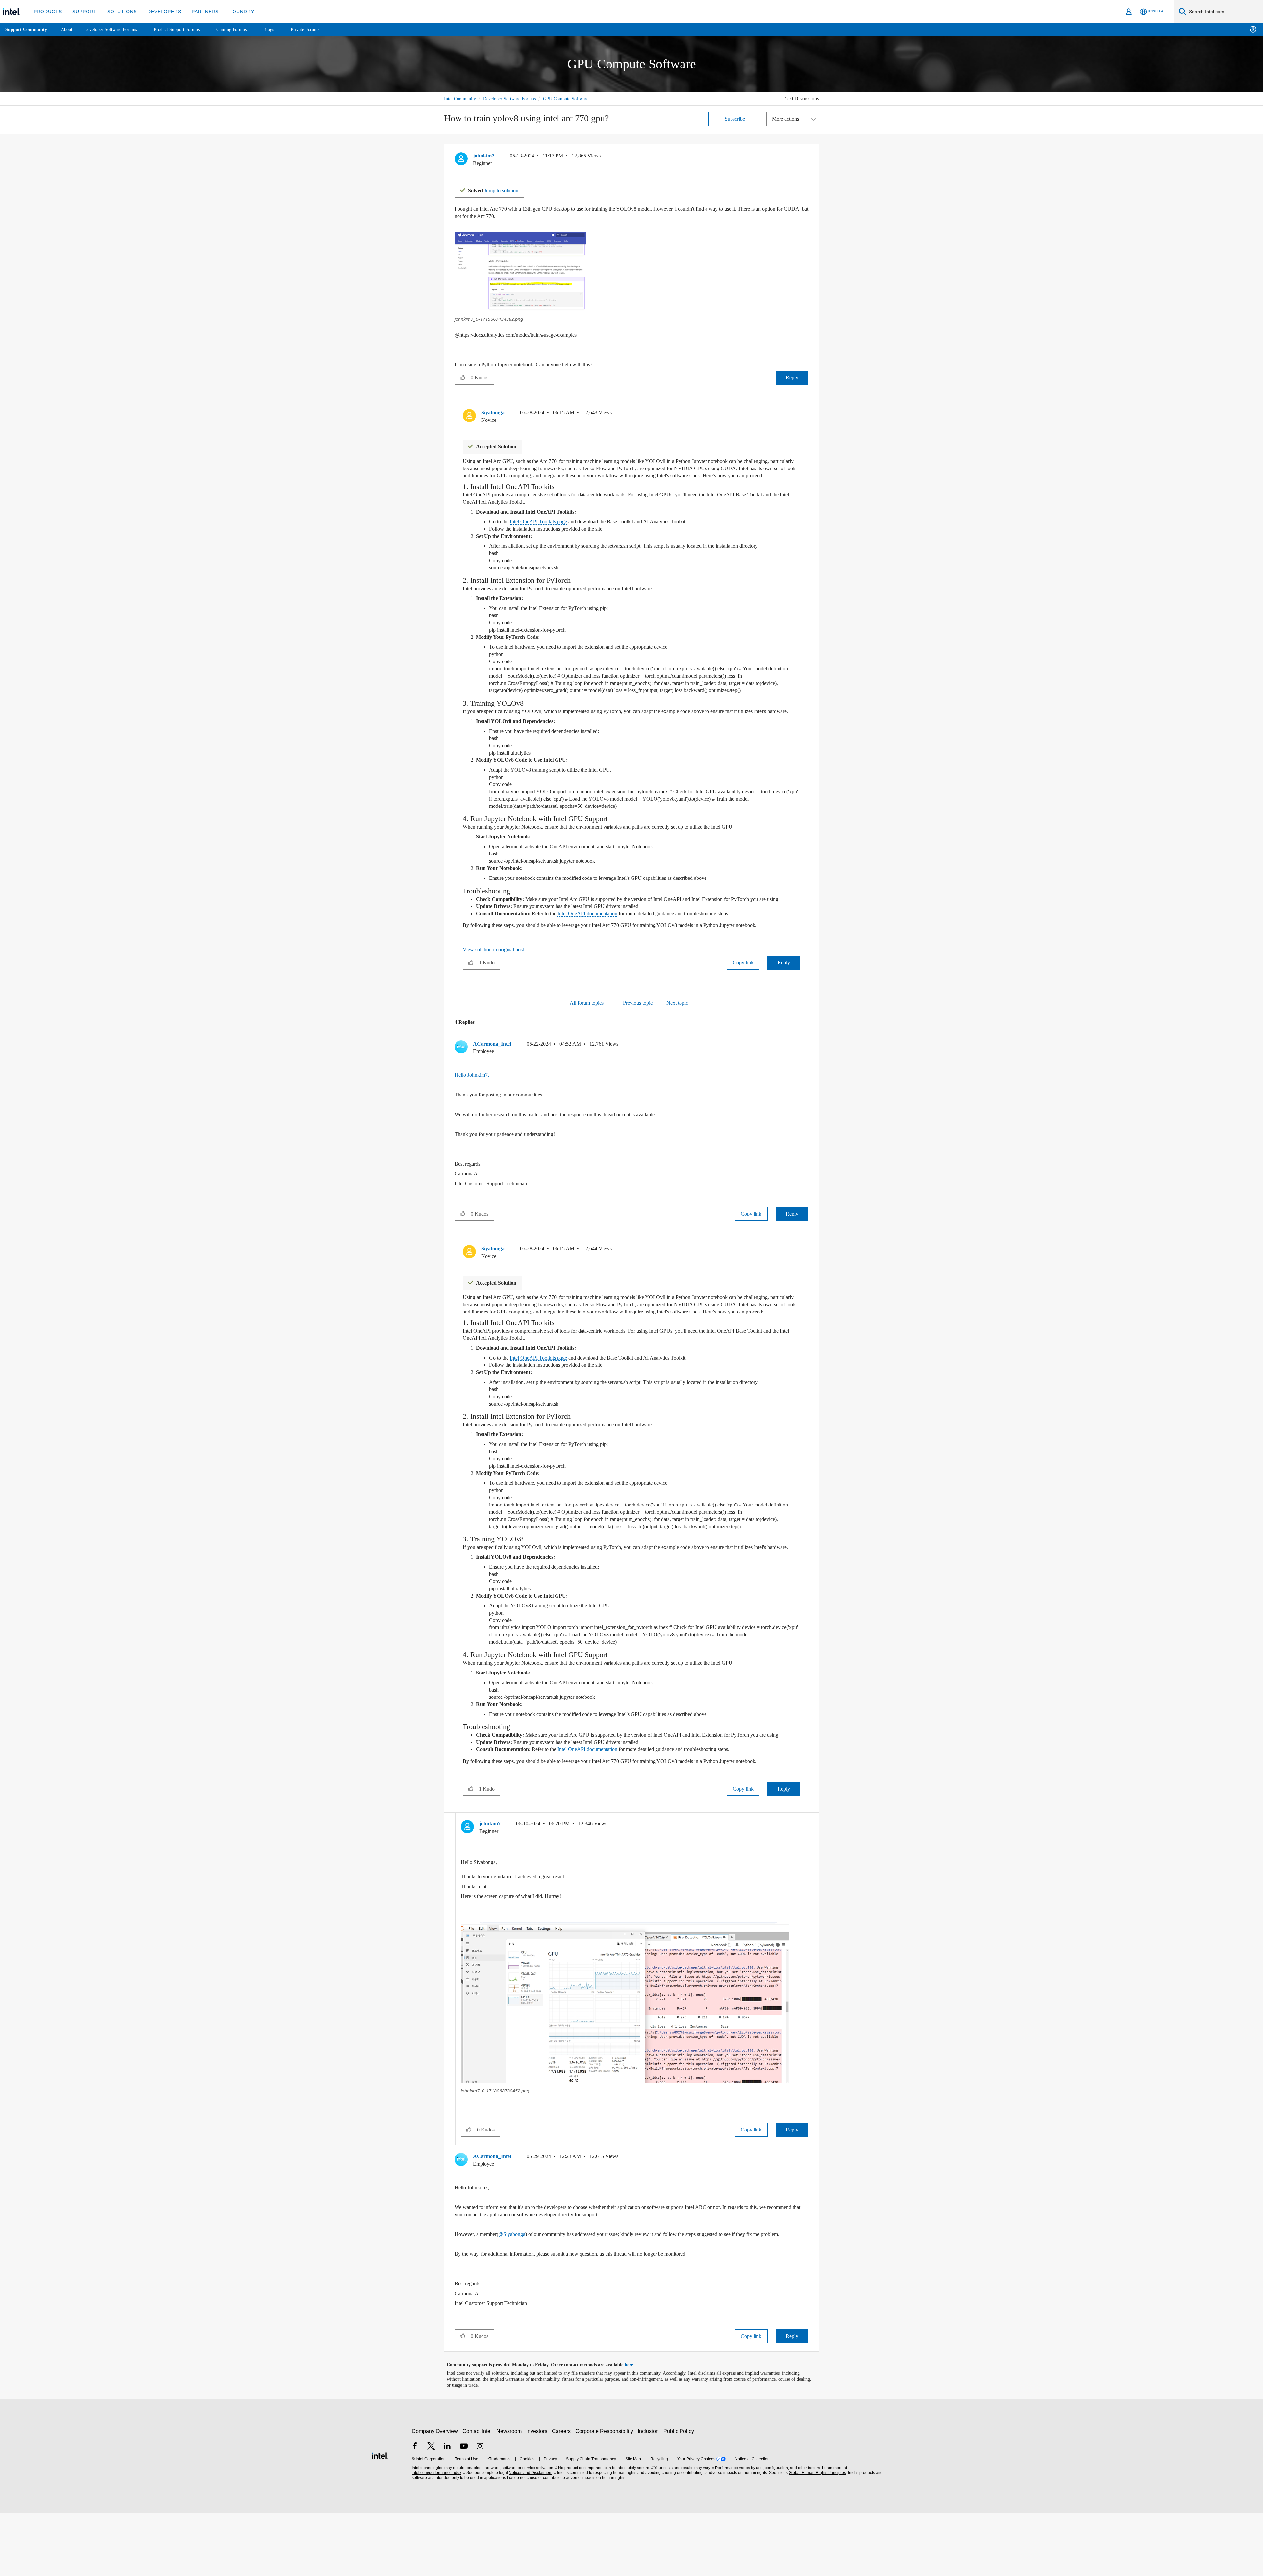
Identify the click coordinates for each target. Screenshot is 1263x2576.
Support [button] (83, 11)
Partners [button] (198, 11)
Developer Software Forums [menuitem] (115, 29)
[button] (806, 157)
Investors (538, 2495)
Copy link (743, 990)
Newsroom (510, 2495)
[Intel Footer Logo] (380, 2518)
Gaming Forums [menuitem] (244, 29)
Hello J (463, 1103)
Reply (792, 377)
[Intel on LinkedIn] (447, 2510)
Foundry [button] (234, 11)
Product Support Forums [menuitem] (186, 29)
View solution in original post (497, 977)
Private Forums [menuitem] (320, 29)
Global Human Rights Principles (816, 2536)
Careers (563, 2495)
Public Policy (680, 2495)
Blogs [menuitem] (282, 29)
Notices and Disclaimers (530, 2536)
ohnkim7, (482, 1103)
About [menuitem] (68, 29)
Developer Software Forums (514, 98)
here (635, 2428)
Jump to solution (497, 189)
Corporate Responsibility (606, 2495)
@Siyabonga (519, 2290)
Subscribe (735, 118)
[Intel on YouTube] (464, 2510)
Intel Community (461, 98)
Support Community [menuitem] (27, 30)
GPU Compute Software (575, 98)
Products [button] (47, 11)
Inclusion (650, 2495)
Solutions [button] (119, 11)
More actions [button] (787, 118)
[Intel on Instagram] (480, 2510)
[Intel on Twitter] (431, 2510)
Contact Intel (478, 2495)
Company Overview (435, 2495)
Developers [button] (159, 11)
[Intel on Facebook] (415, 2510)
